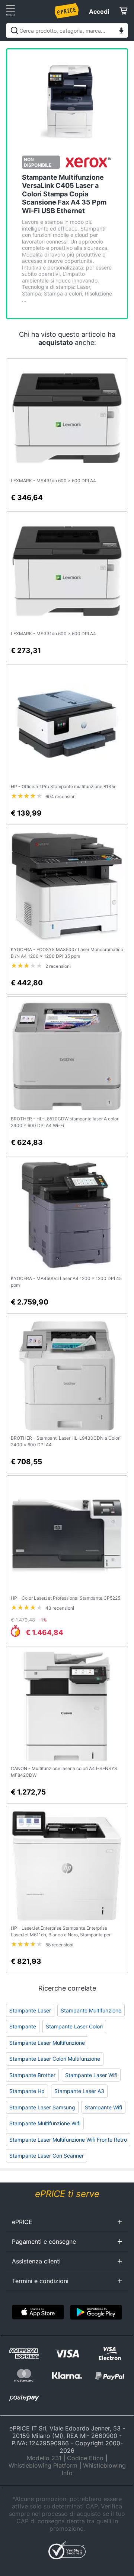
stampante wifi (103, 2107)
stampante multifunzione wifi (45, 2123)
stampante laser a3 (79, 2091)
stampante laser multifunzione (47, 2043)
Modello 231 (44, 2458)
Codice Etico (85, 2458)
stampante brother (32, 2075)
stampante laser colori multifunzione (55, 2059)
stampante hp (27, 2091)
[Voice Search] (121, 31)
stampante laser (30, 2010)
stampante (23, 2026)
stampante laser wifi (91, 2075)
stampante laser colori (74, 2026)
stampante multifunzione (91, 2010)
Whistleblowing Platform (43, 2465)
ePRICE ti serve (67, 2194)
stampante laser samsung (42, 2107)
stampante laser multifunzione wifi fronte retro (68, 2140)
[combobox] (67, 30)
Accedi (99, 12)
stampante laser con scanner (47, 2156)
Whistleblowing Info (94, 2469)
